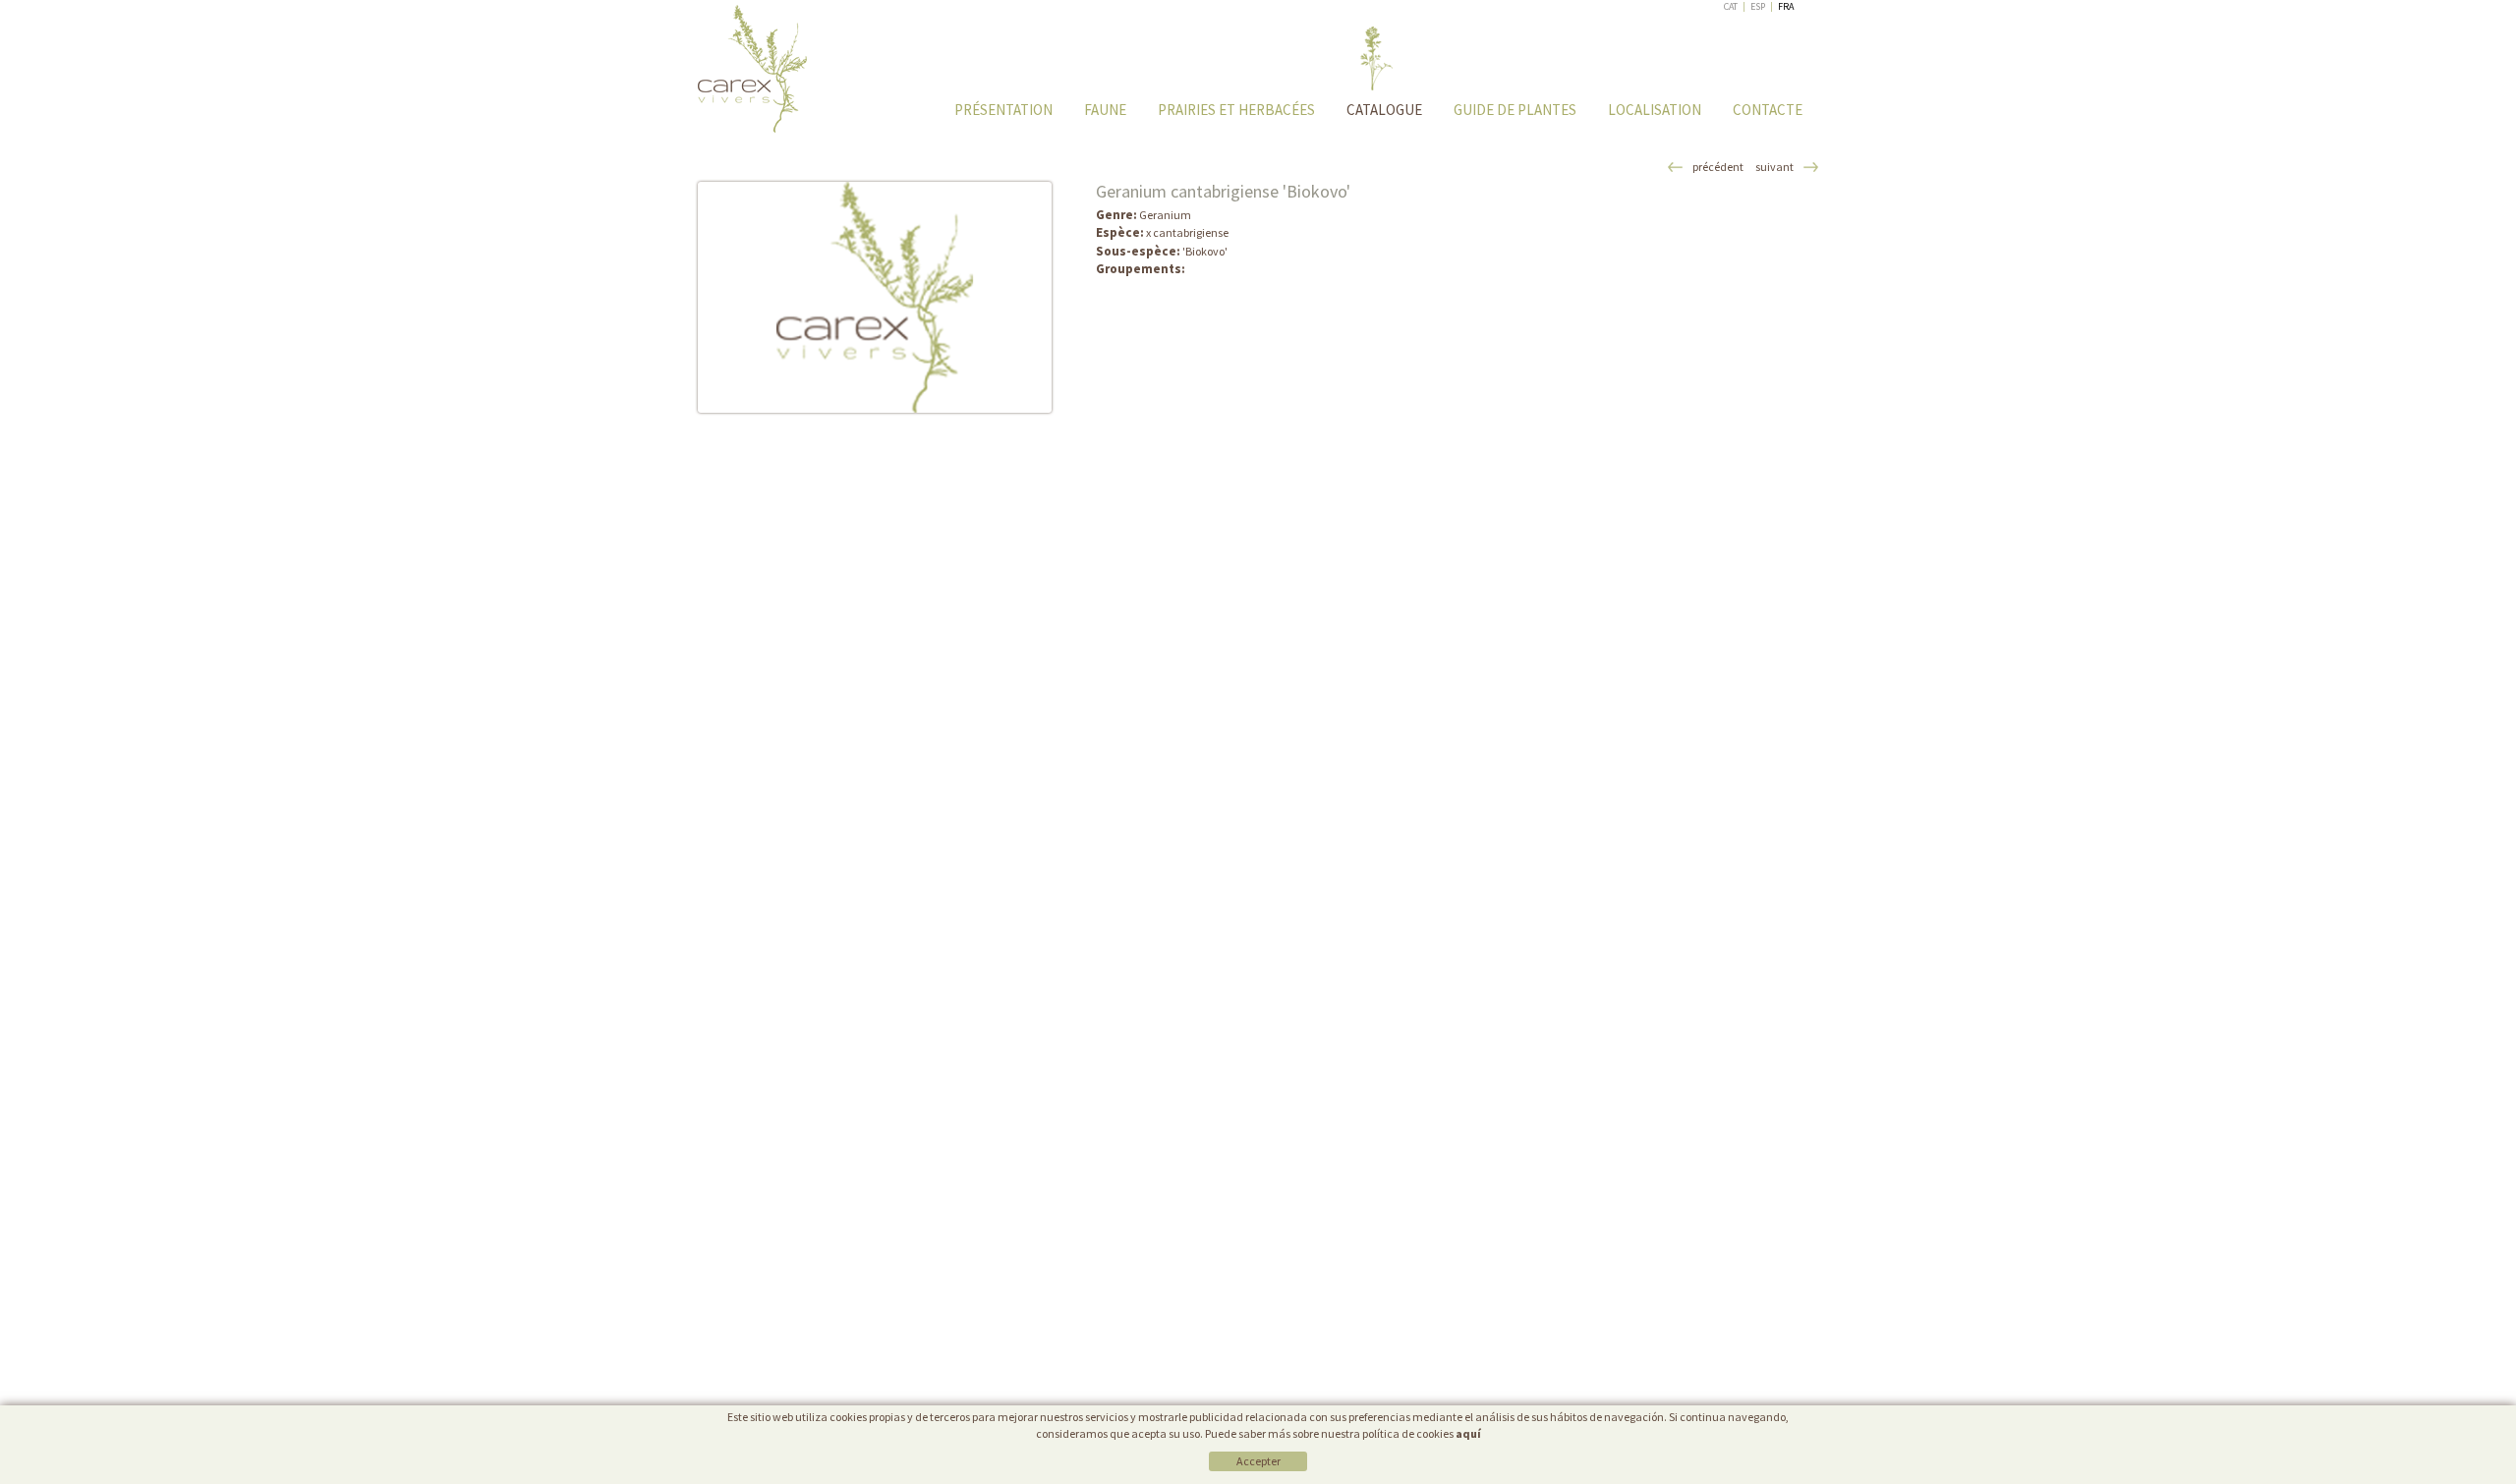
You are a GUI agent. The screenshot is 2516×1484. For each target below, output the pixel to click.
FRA (1786, 6)
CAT (1731, 6)
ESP (1758, 6)
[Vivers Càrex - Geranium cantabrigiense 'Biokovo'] (875, 297)
